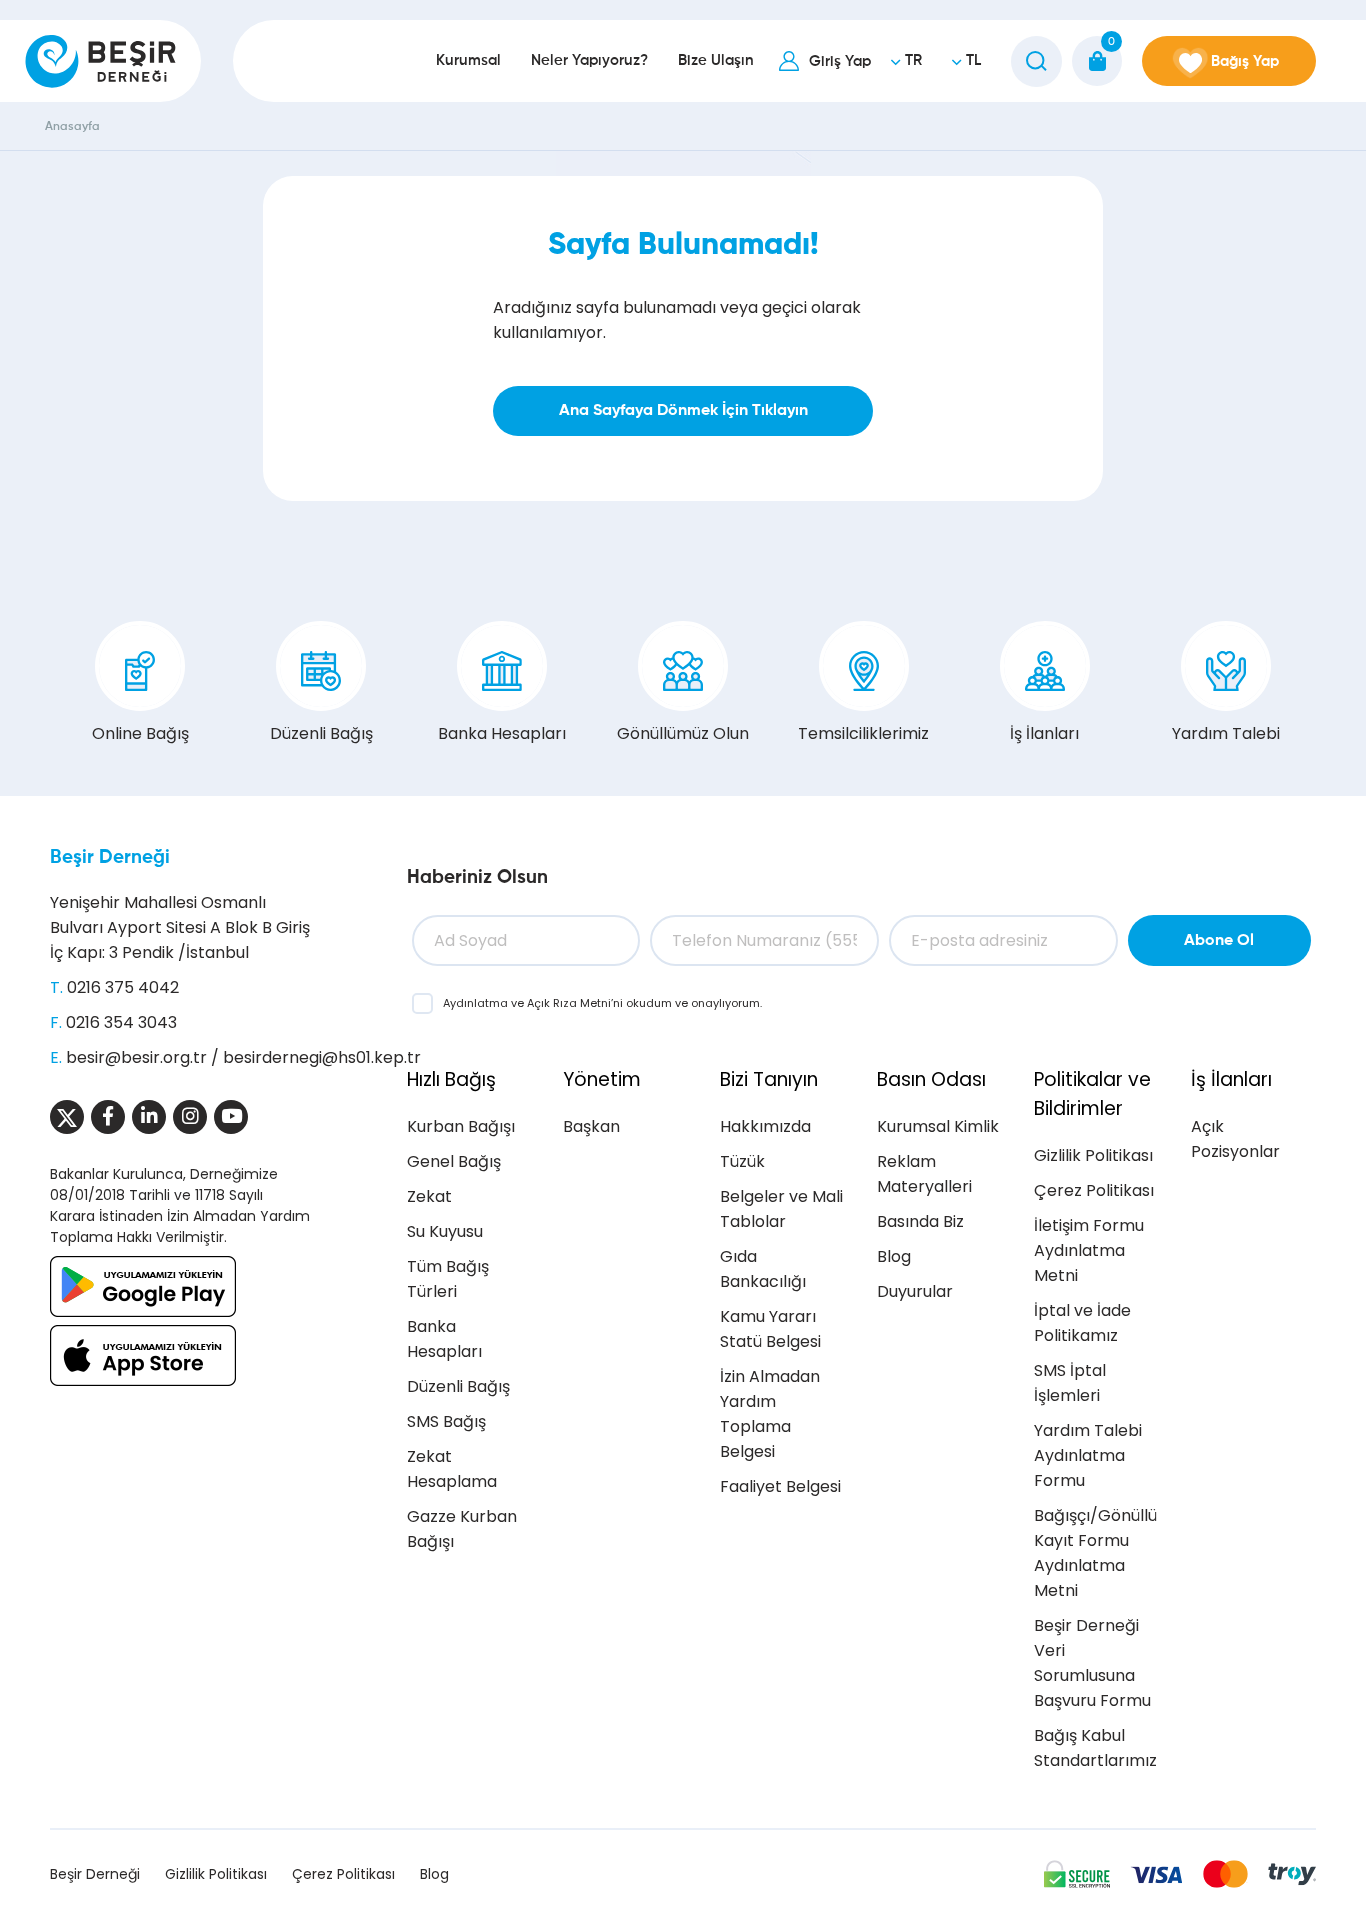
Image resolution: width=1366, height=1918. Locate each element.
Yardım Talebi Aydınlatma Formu (1088, 1455)
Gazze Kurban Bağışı (462, 1529)
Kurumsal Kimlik (938, 1126)
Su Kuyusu (445, 1231)
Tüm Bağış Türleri (448, 1279)
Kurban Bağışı (461, 1126)
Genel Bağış (454, 1161)
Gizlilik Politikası (1093, 1155)
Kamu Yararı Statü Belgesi (770, 1329)
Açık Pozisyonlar (1235, 1139)
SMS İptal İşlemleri (1070, 1383)
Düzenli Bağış (321, 733)
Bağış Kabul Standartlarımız (1095, 1748)
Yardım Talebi (1226, 733)
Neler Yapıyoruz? (589, 60)
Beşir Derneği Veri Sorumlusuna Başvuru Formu (1092, 1663)
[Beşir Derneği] (100, 61)
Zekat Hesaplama (452, 1469)
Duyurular (915, 1291)
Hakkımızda (765, 1126)
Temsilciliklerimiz (863, 733)
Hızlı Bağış (451, 1079)
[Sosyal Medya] (67, 1117)
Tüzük (742, 1161)
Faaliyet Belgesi (780, 1486)
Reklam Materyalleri (924, 1174)
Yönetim (602, 1079)
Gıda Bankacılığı (763, 1269)
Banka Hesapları (502, 733)
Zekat (429, 1196)
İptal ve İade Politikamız (1082, 1323)
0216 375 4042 (123, 987)
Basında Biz (920, 1221)
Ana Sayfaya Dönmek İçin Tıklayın (683, 411)
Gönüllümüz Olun (683, 733)
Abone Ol (1219, 941)
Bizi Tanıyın (769, 1079)
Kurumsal (468, 60)
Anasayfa (72, 127)
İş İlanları (1044, 733)
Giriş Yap (840, 61)
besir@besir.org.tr (136, 1057)
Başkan (591, 1126)
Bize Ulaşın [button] (716, 60)
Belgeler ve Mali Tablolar (781, 1209)
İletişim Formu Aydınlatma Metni (1089, 1250)
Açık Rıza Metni (569, 1003)
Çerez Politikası (1094, 1190)
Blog (894, 1256)
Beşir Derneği (110, 857)
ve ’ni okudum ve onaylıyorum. (602, 1003)
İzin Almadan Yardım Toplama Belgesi (770, 1414)
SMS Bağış (446, 1421)
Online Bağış (140, 733)
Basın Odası (931, 1079)
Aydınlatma (477, 1003)
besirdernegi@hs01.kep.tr (322, 1057)
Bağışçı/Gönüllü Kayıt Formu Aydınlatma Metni (1095, 1553)
